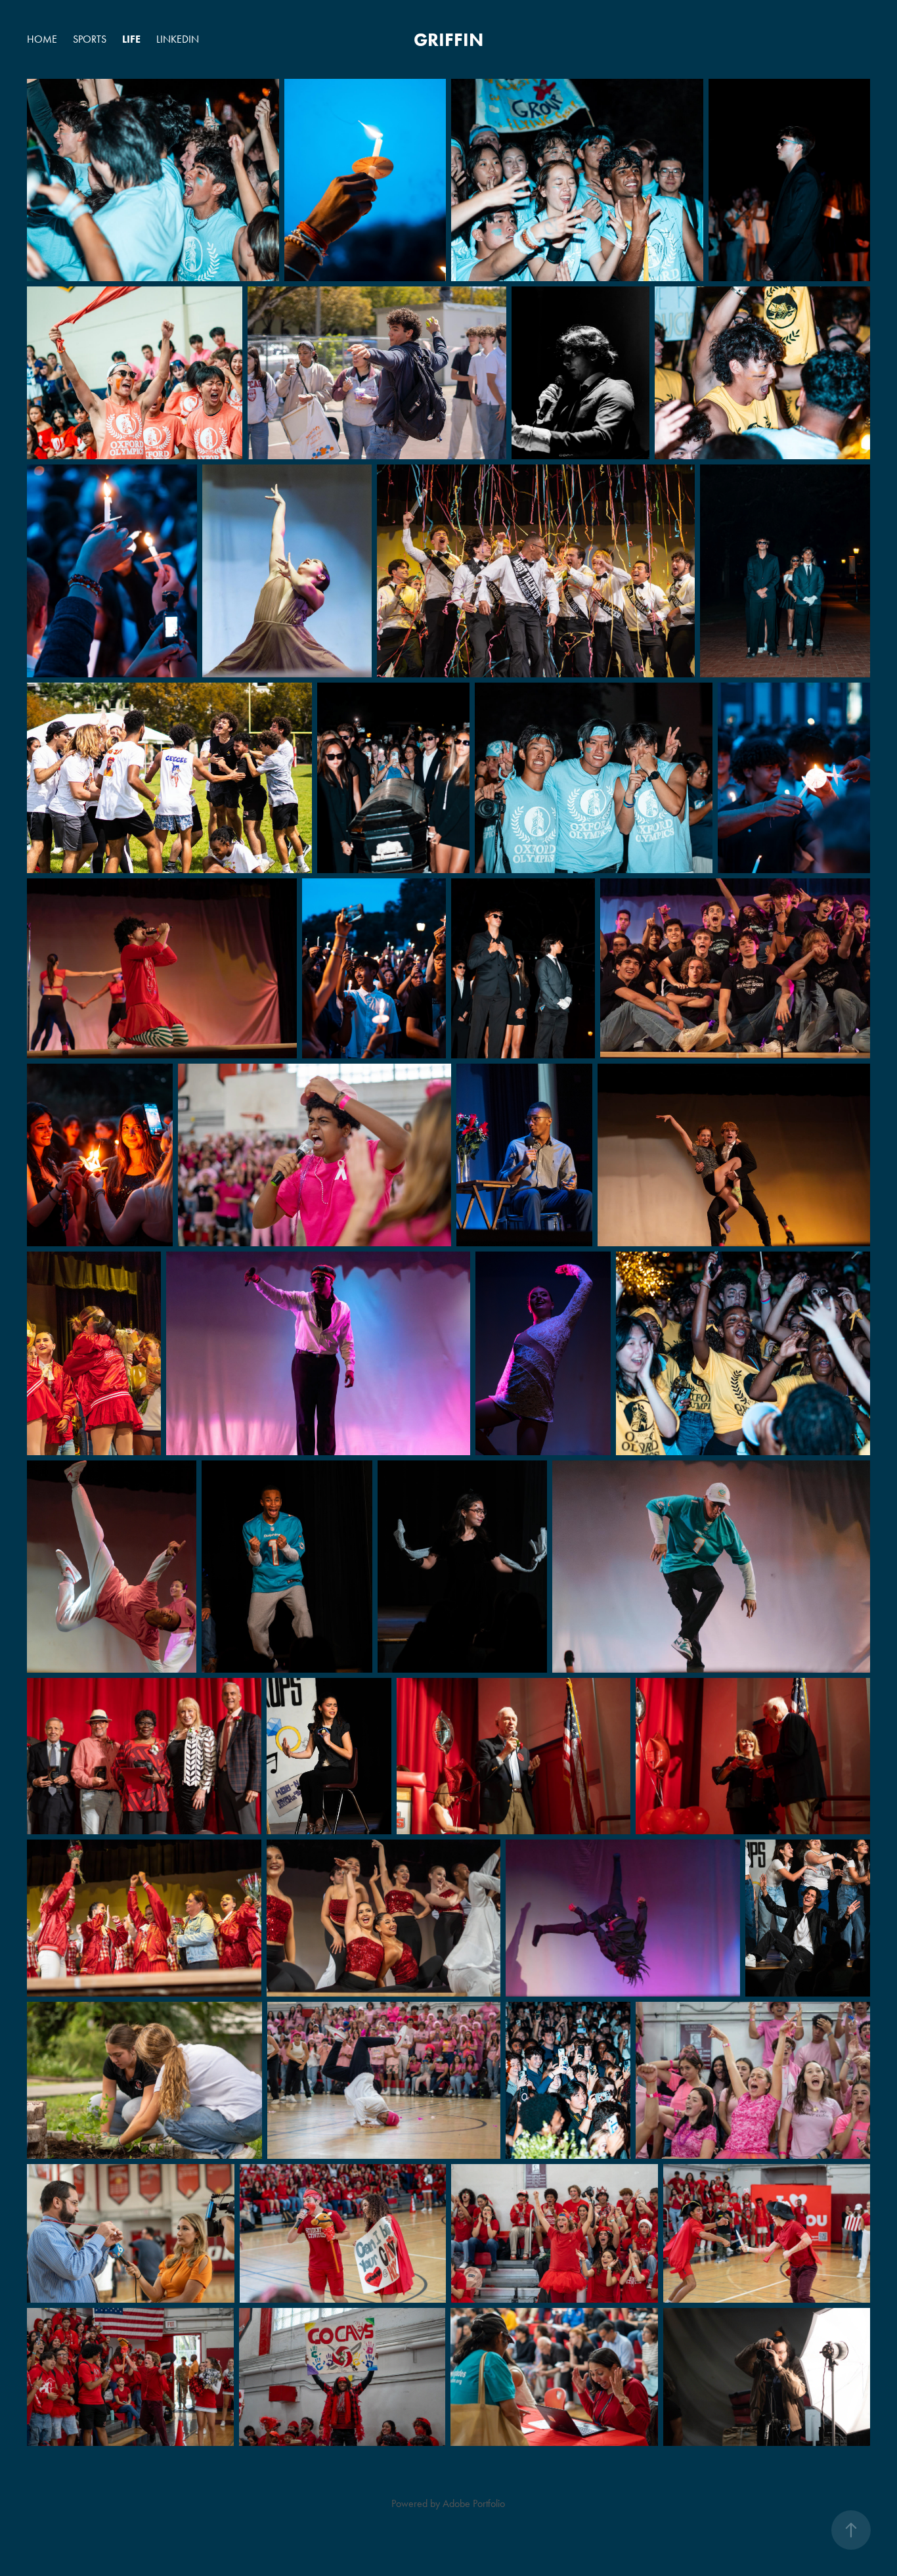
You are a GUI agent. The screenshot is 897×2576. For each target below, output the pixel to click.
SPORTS (90, 39)
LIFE (131, 39)
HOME (42, 39)
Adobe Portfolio (474, 2503)
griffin (448, 39)
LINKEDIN (178, 39)
